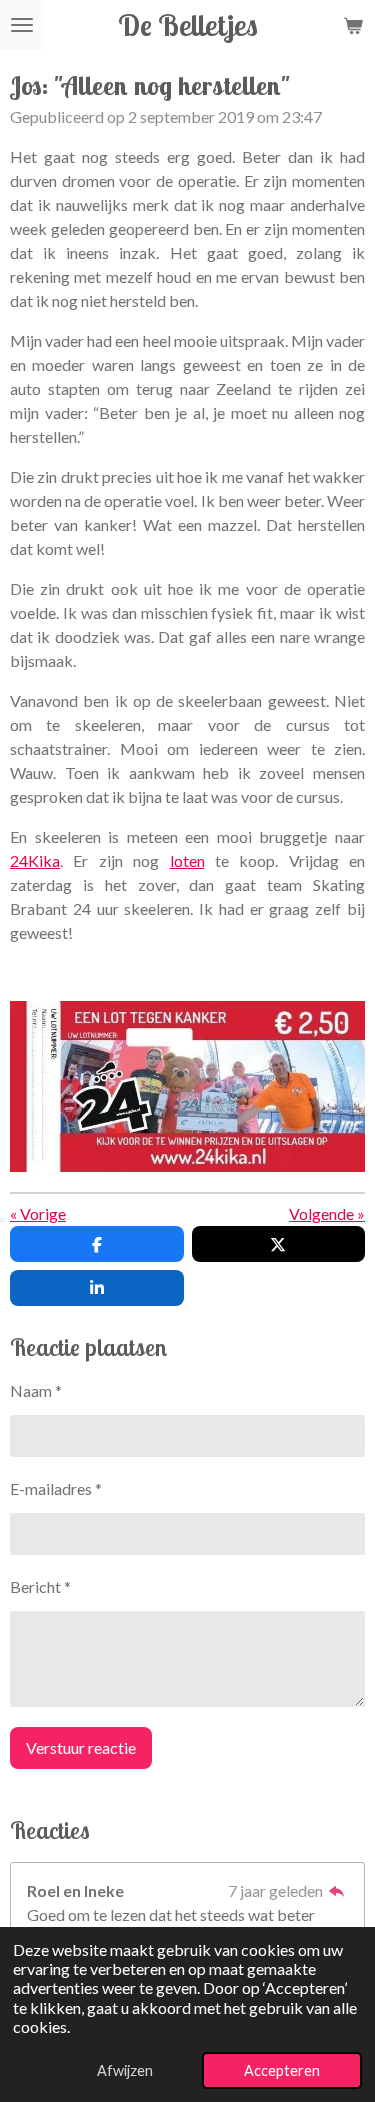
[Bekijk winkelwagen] (353, 25)
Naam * (36, 1390)
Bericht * (40, 1586)
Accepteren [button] (282, 2070)
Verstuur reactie (81, 1747)
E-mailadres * (56, 1488)
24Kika (35, 860)
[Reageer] (337, 1890)
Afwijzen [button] (125, 2070)
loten (187, 860)
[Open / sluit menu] (22, 25)
